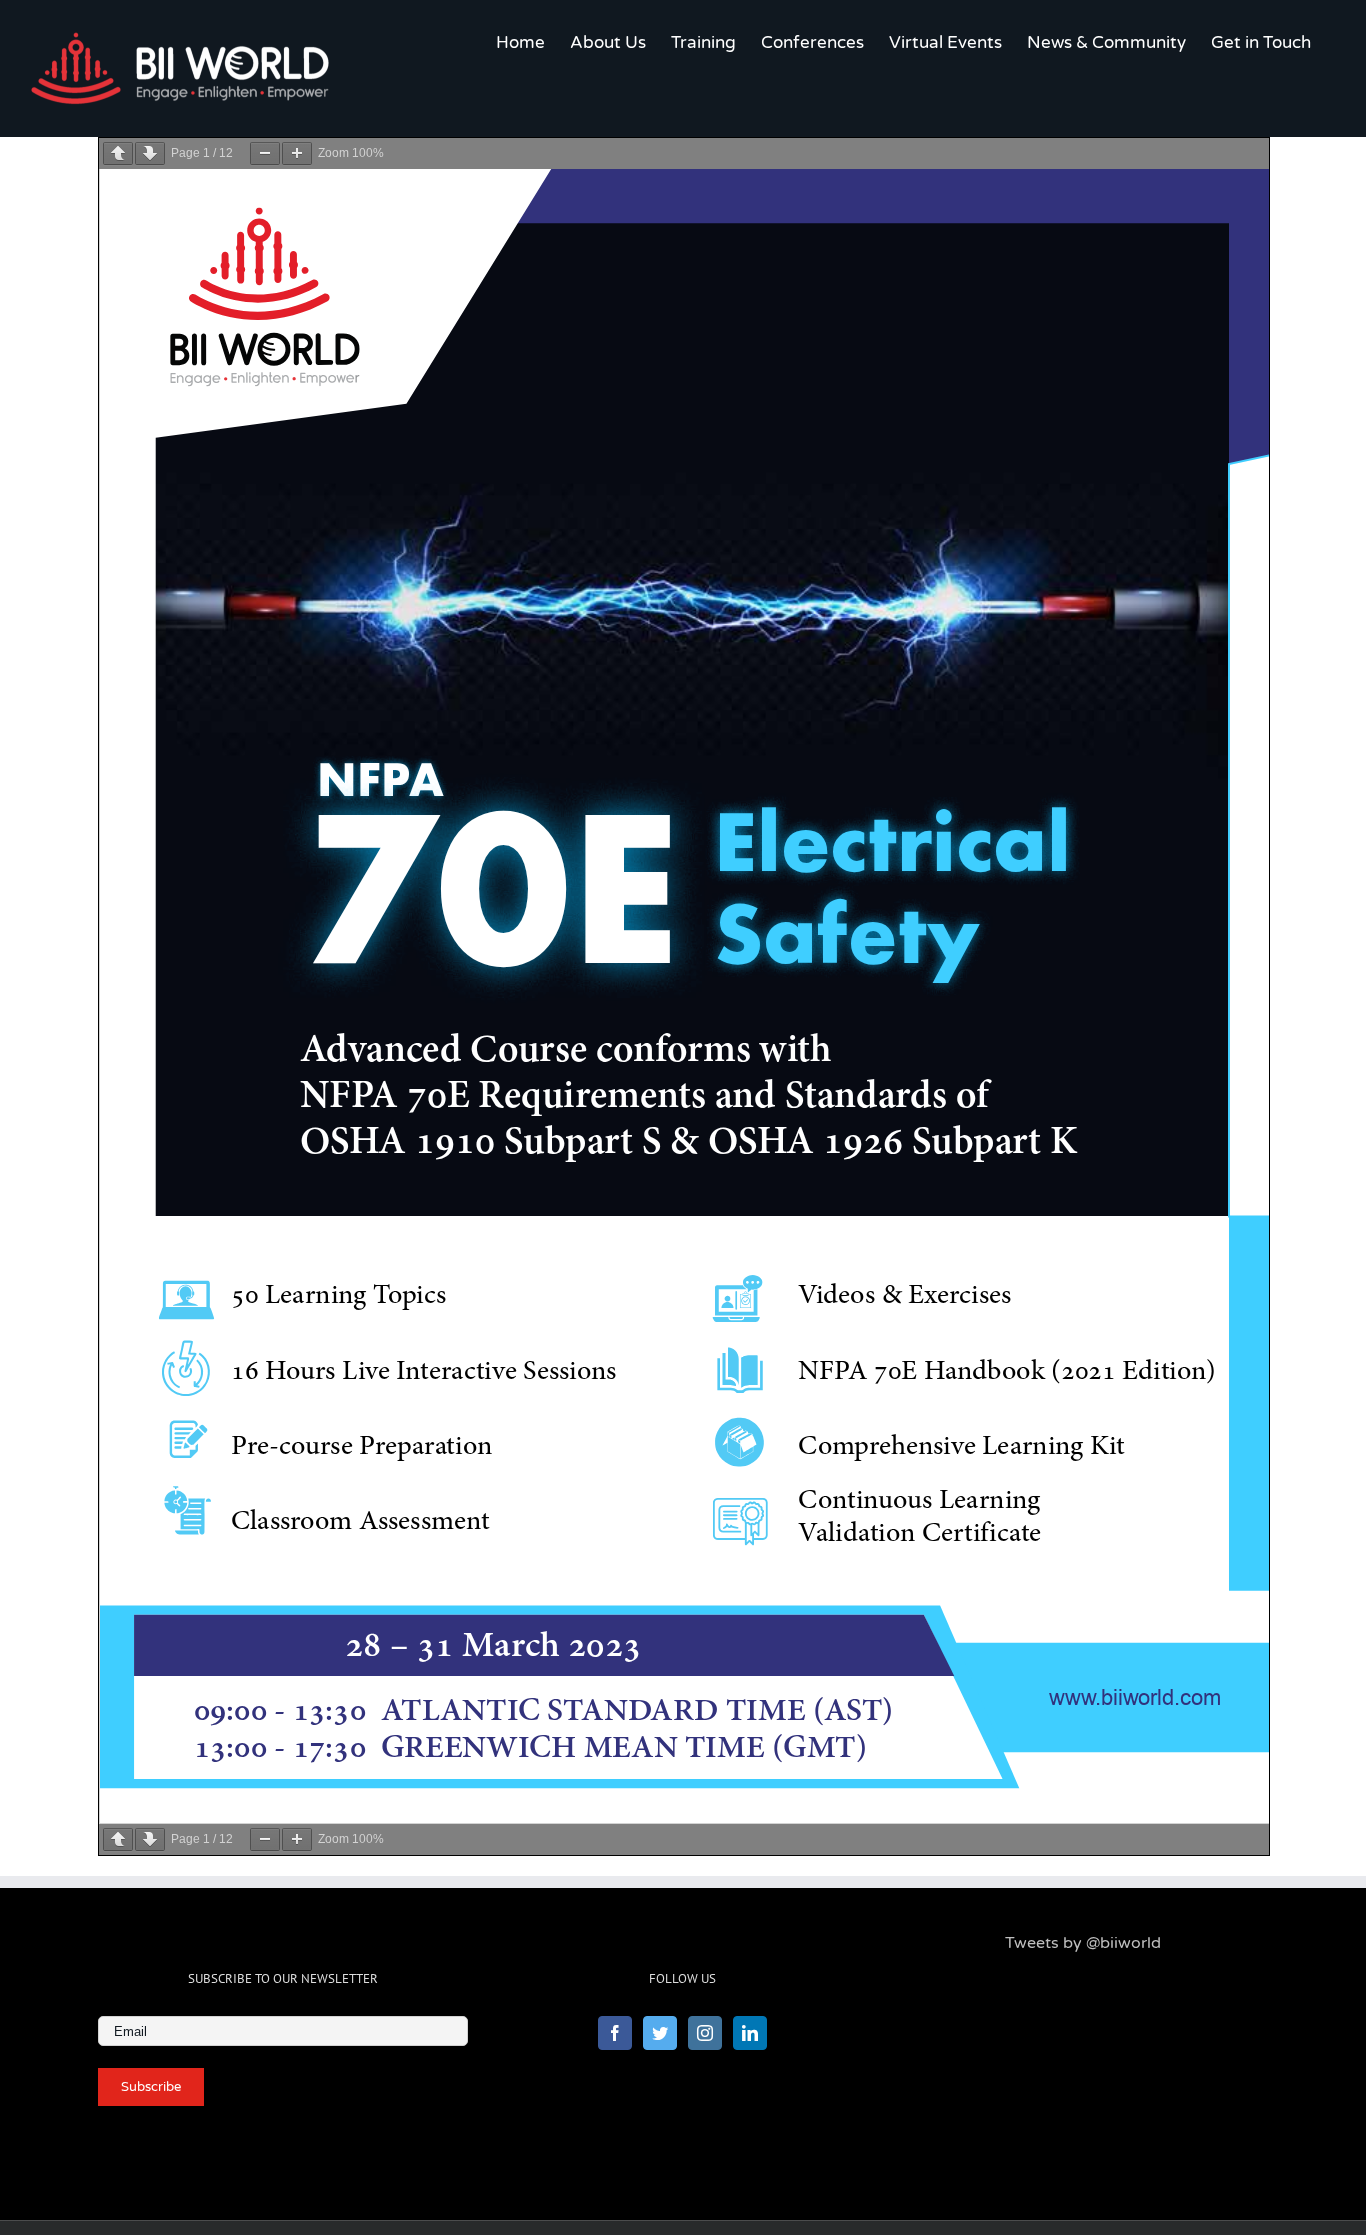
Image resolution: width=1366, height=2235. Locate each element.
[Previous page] (118, 153)
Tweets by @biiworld (1083, 1943)
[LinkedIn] (750, 2033)
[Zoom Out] (265, 153)
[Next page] (150, 153)
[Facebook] (615, 2033)
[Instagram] (705, 2033)
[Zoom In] (297, 153)
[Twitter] (660, 2033)
